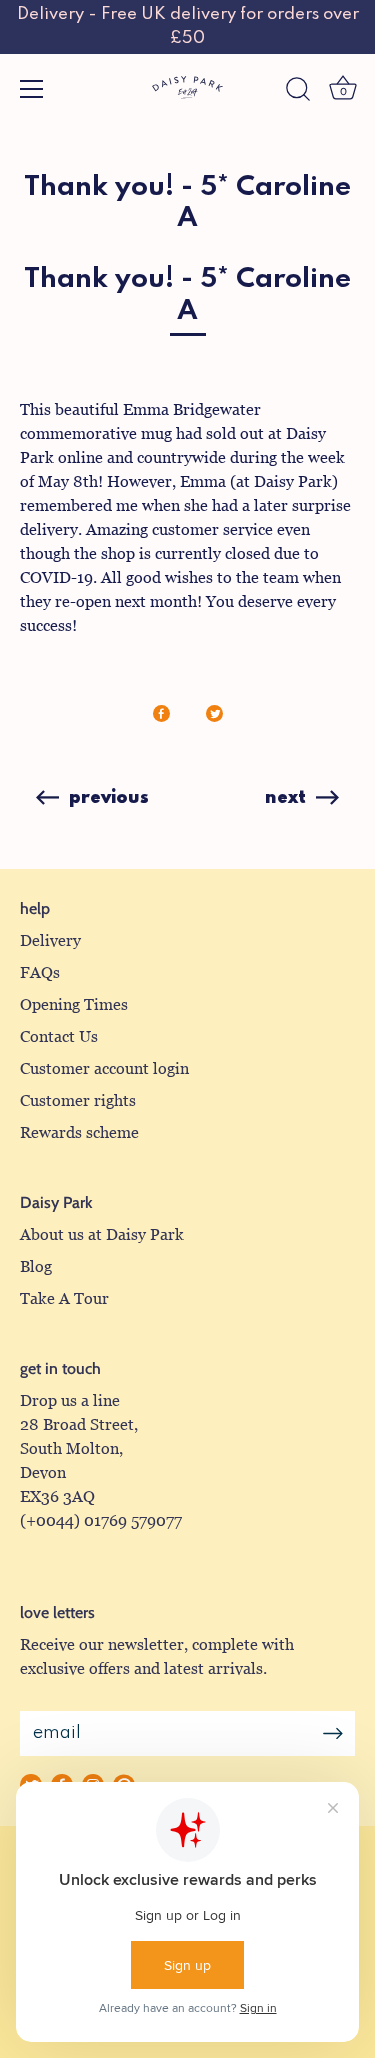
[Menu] (32, 89)
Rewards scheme (79, 1132)
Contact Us (59, 1036)
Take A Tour (64, 1298)
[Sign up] (333, 1733)
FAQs (40, 972)
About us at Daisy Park (102, 1234)
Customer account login (104, 1068)
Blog (36, 1266)
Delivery (50, 940)
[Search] (298, 92)
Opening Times (74, 1004)
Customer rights (78, 1100)
